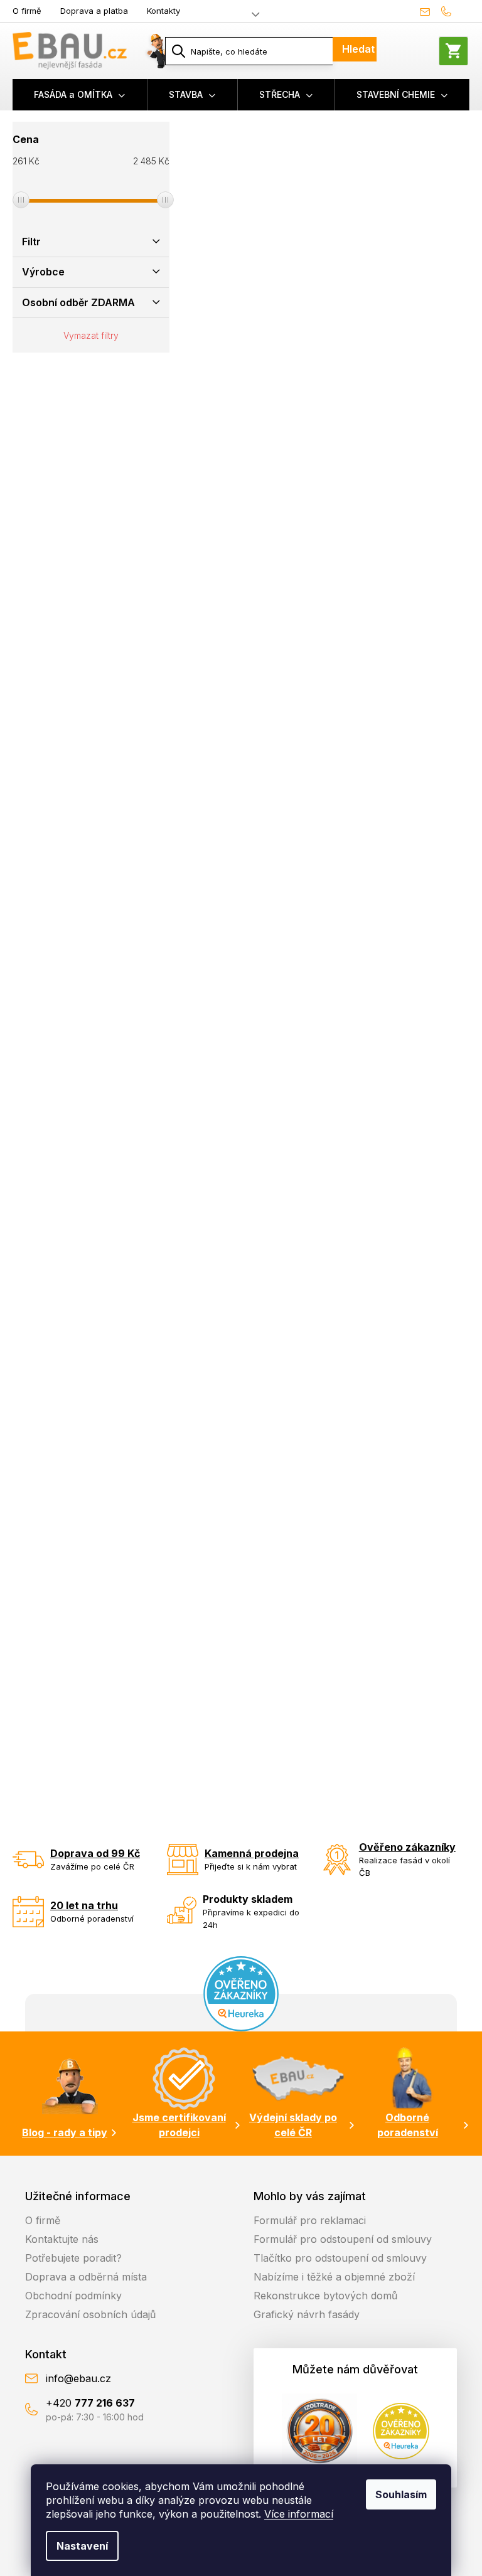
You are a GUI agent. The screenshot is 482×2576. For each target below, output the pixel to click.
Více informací (299, 2514)
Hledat (358, 49)
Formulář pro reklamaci (310, 2220)
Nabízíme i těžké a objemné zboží (334, 2277)
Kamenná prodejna (252, 1853)
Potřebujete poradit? (73, 2258)
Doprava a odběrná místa (86, 2277)
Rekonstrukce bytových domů (325, 2296)
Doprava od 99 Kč (95, 1853)
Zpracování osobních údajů (90, 2314)
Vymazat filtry (91, 335)
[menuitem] (80, 95)
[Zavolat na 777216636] (452, 11)
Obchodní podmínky (73, 2296)
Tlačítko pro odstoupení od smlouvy (340, 2258)
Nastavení (82, 2546)
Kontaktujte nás (62, 2239)
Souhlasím (401, 2494)
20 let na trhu (84, 1905)
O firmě (27, 11)
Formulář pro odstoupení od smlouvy (343, 2239)
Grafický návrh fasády (307, 2314)
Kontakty (163, 11)
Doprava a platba (94, 11)
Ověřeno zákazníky (407, 1847)
